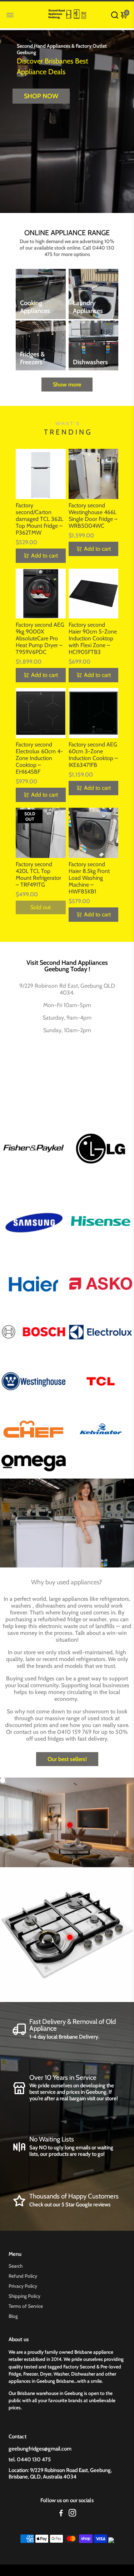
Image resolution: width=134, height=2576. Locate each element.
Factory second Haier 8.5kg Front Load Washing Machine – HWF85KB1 (89, 878)
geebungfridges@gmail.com (40, 2449)
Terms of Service (26, 2306)
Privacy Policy (23, 2286)
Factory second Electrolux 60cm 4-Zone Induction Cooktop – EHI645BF (39, 758)
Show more (67, 385)
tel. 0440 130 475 (30, 2459)
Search (16, 2266)
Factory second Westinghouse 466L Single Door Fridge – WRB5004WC (93, 516)
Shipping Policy (24, 2296)
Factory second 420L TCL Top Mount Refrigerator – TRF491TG (38, 874)
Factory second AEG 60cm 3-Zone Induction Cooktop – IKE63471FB (93, 755)
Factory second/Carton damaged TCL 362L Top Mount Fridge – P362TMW (39, 519)
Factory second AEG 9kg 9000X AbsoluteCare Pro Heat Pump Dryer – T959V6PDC (40, 638)
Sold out (41, 907)
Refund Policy (23, 2276)
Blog (13, 2316)
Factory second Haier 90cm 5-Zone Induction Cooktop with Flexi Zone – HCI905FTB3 (93, 638)
